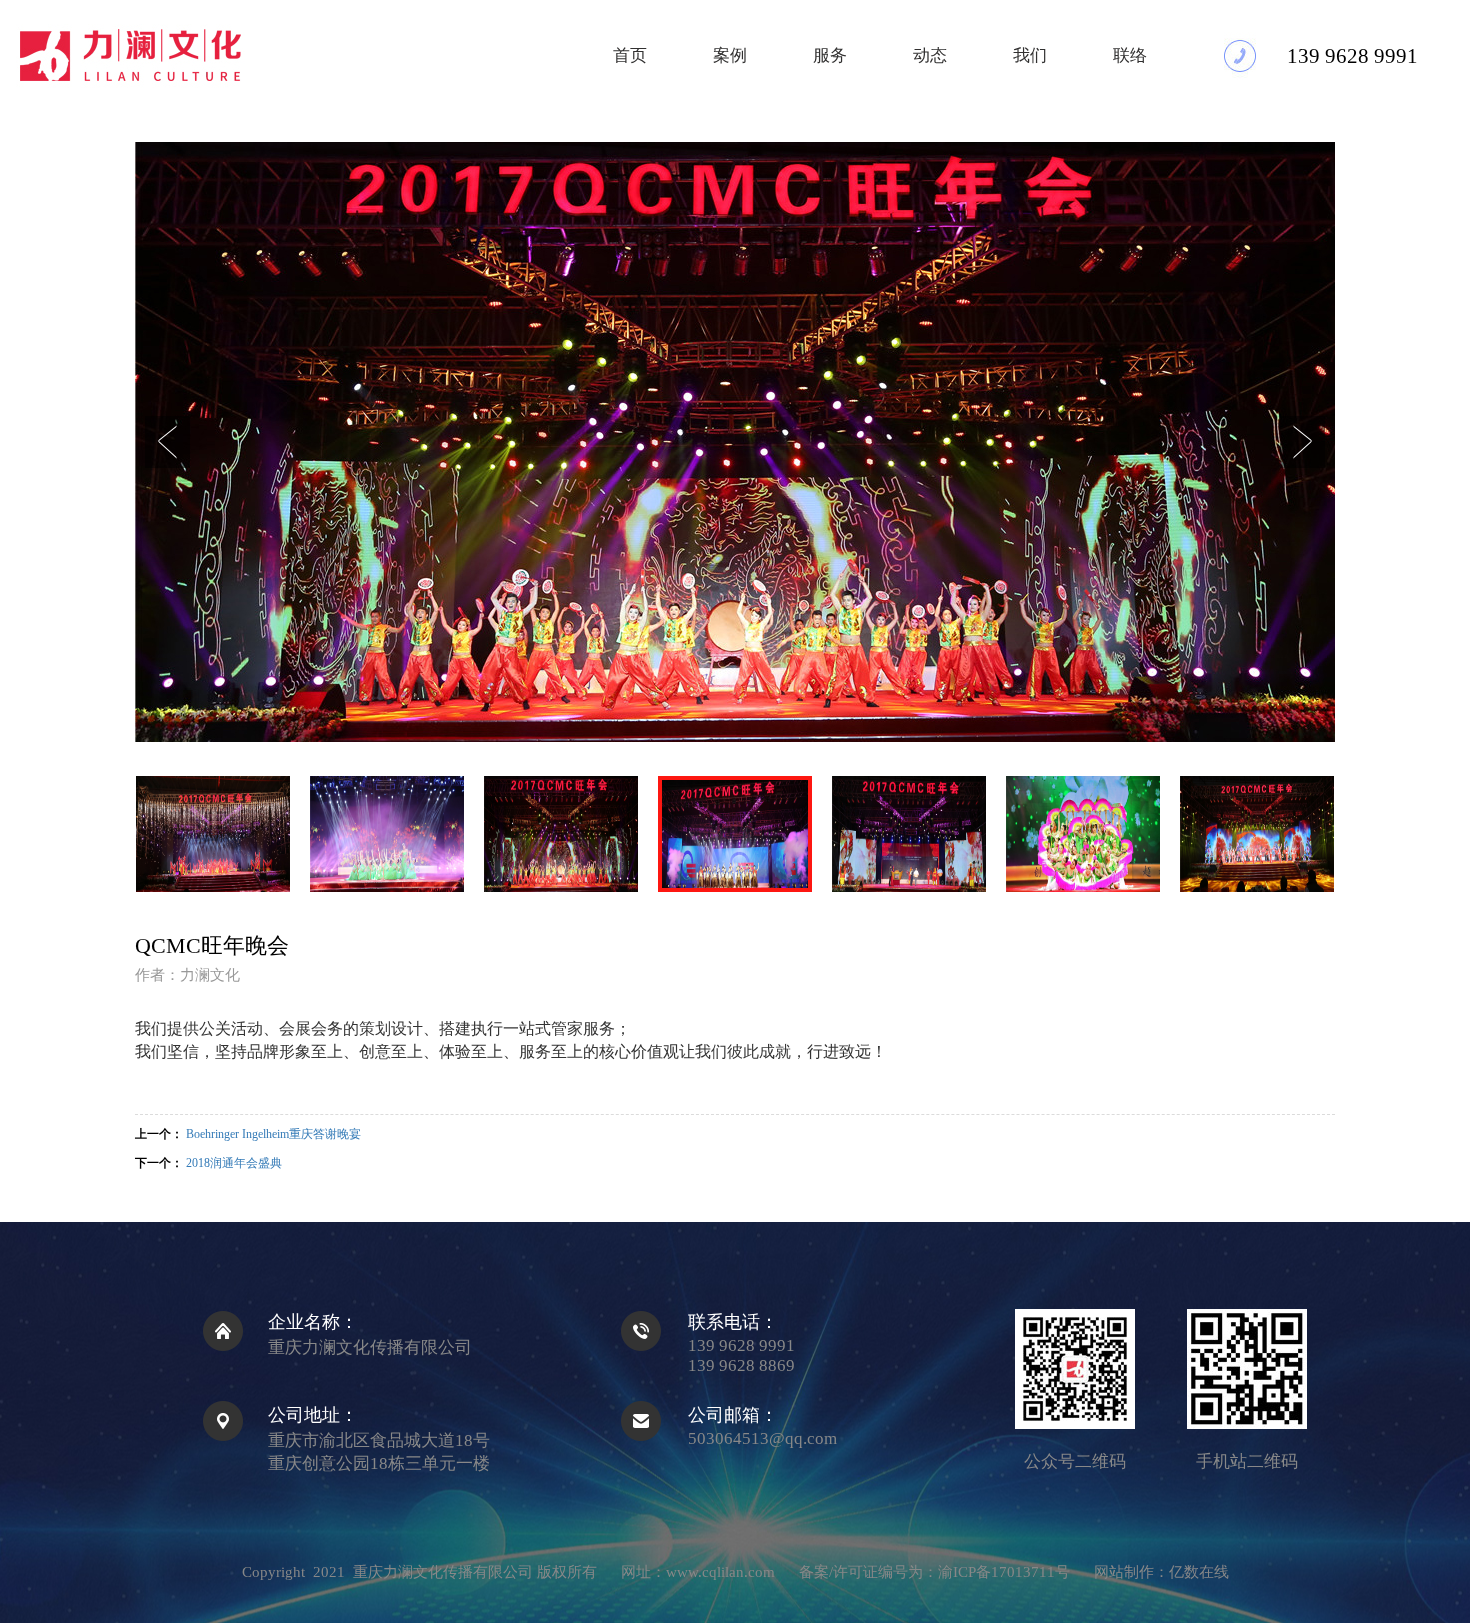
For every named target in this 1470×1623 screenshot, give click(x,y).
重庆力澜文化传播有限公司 (445, 1572)
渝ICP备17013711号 (1004, 1572)
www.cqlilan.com (720, 1572)
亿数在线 (1199, 1572)
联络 (1130, 55)
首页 (630, 55)
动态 (930, 55)
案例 (730, 55)
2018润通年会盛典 (234, 1163)
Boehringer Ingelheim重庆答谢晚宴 (273, 1134)
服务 (830, 55)
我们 (1030, 55)
